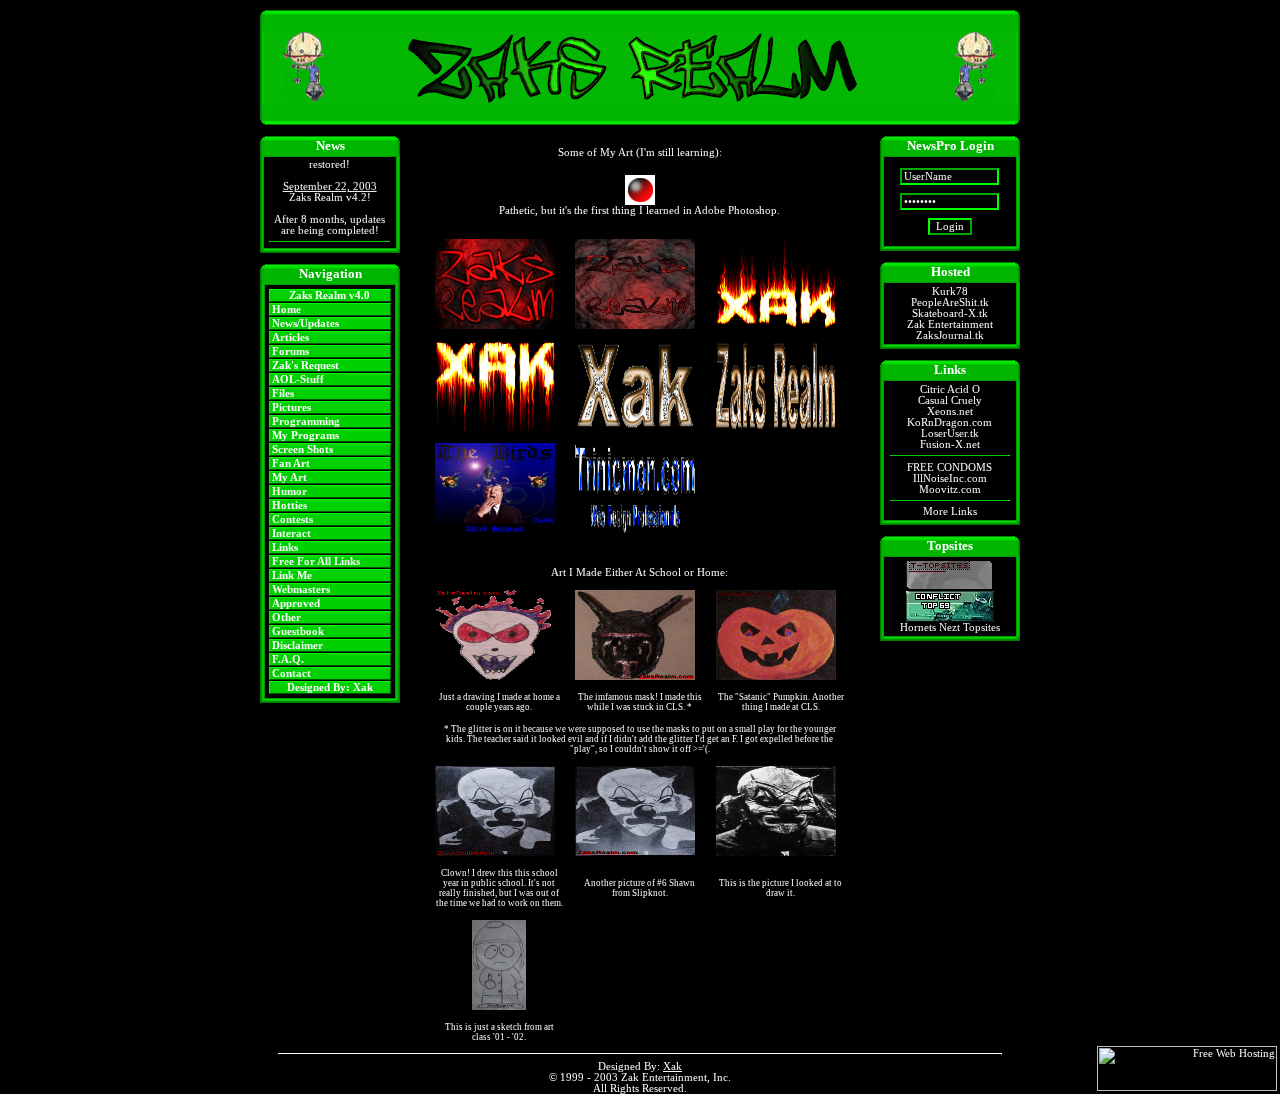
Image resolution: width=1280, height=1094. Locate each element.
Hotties (289, 505)
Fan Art (291, 463)
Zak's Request (305, 365)
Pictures (291, 407)
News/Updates (305, 323)
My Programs (305, 435)
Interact (291, 533)
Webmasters (301, 589)
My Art (289, 477)
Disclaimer (297, 645)
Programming (306, 421)
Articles (290, 337)
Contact (291, 673)
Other (286, 617)
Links (285, 547)
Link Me (292, 575)
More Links (950, 511)
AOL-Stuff (298, 379)
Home (286, 309)
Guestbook (298, 631)
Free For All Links (316, 561)
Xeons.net (950, 411)
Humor (289, 491)
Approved (296, 603)
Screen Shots (302, 449)
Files (283, 393)
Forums (290, 351)
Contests (292, 519)
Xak (363, 687)
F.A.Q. (288, 659)
